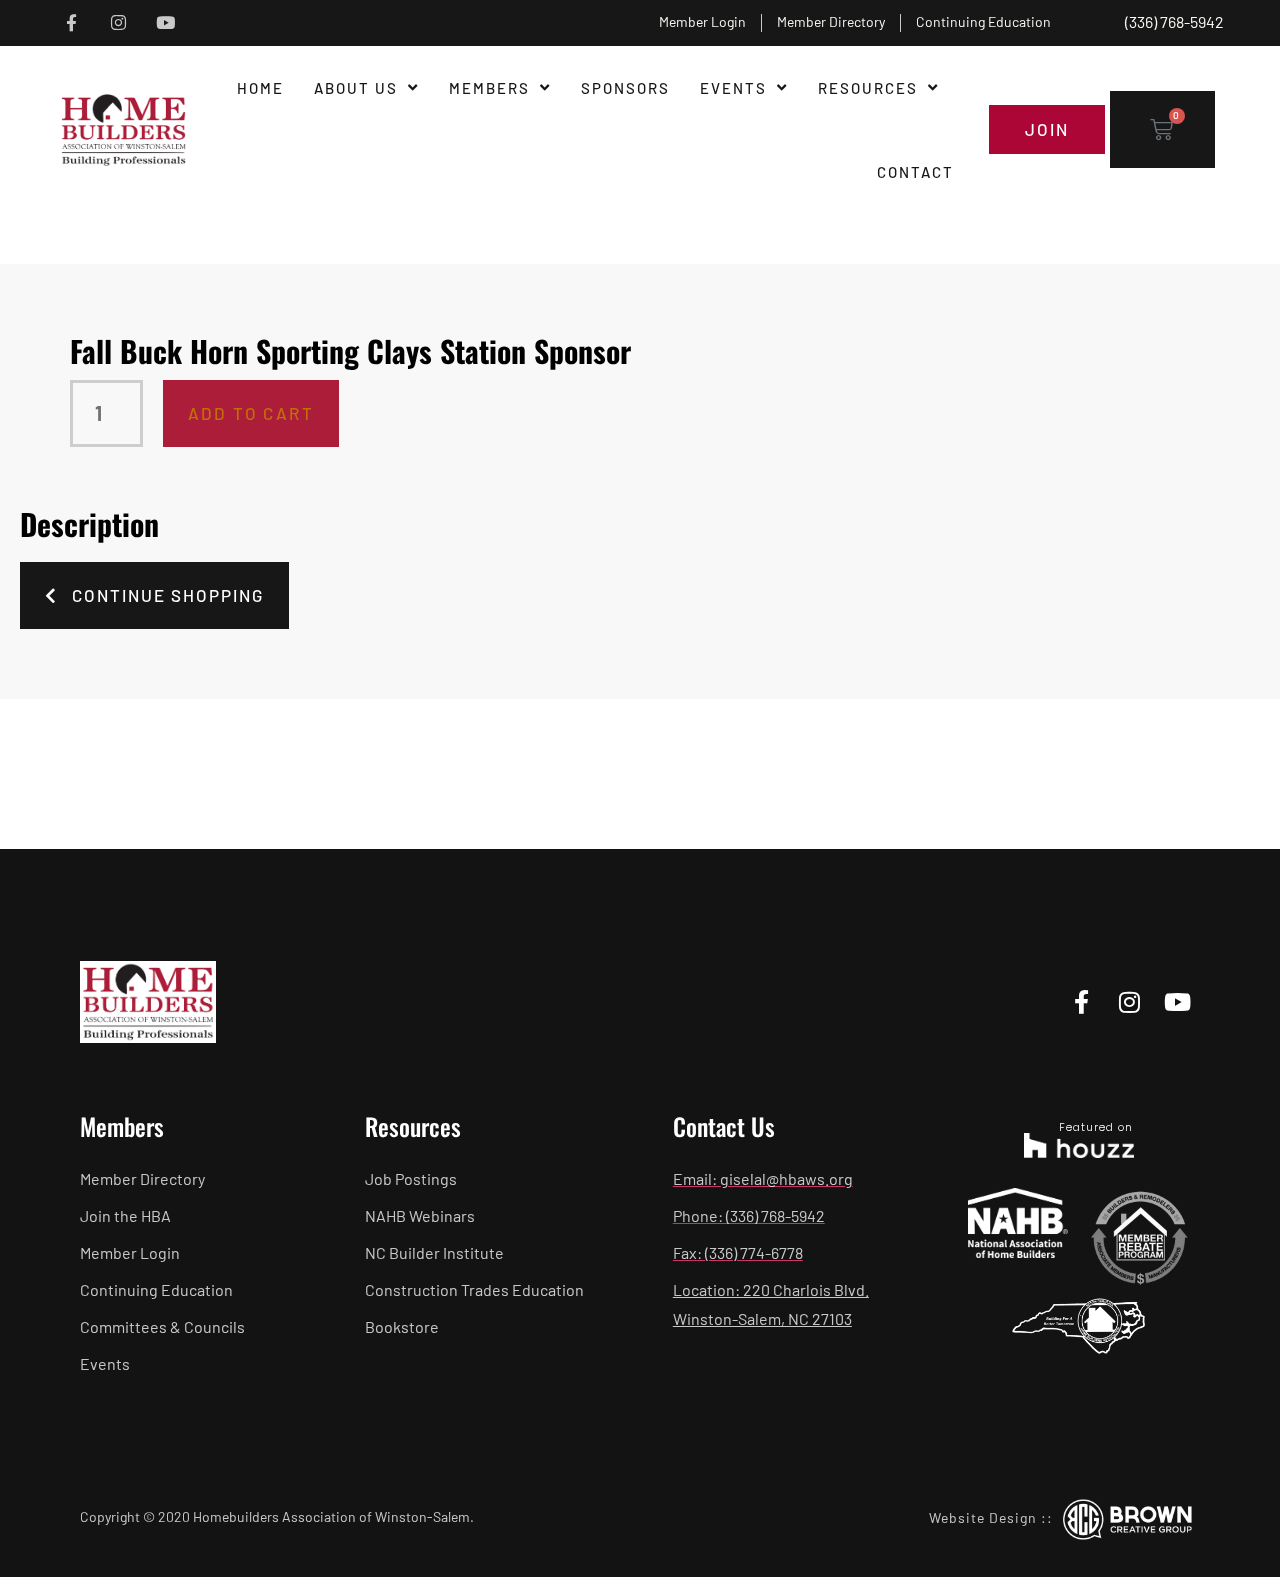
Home (260, 88)
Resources (868, 88)
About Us (356, 88)
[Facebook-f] (71, 23)
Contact (915, 172)
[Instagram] (118, 23)
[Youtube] (165, 23)
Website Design (983, 1517)
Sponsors (625, 88)
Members (489, 88)
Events (733, 88)
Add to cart (251, 413)
